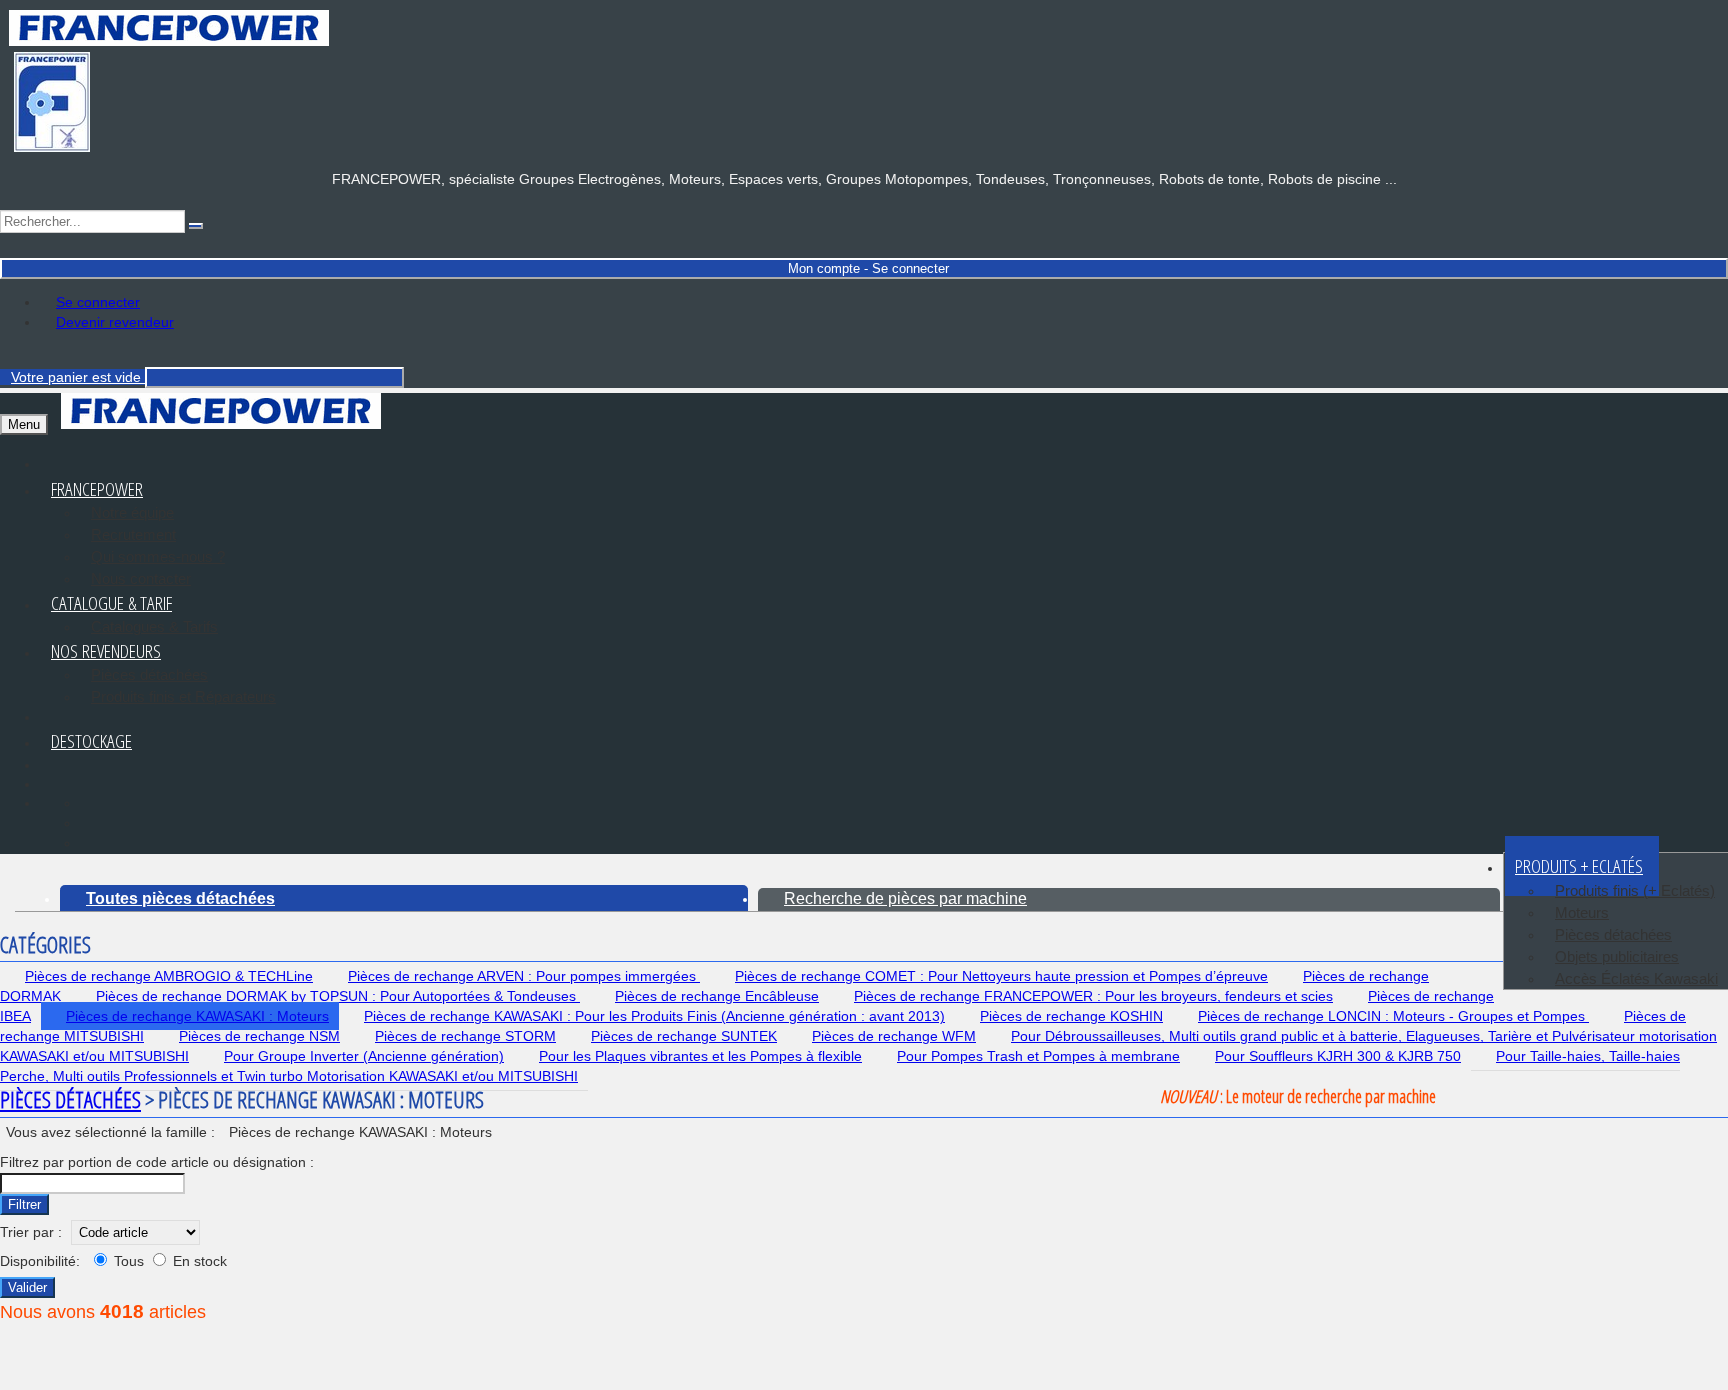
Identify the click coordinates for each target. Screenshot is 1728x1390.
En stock (198, 1261)
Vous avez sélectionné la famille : (112, 1132)
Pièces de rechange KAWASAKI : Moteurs (197, 1016)
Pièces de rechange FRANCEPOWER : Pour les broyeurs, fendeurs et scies (1093, 996)
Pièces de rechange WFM (894, 1036)
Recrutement (133, 534)
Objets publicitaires (1617, 956)
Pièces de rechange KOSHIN (1071, 1016)
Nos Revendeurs (106, 651)
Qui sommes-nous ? (158, 556)
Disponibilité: (40, 1261)
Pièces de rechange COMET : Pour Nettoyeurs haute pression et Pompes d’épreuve (1001, 976)
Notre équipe (132, 512)
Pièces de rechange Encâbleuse (717, 996)
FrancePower (97, 489)
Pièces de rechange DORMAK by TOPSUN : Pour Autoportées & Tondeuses (338, 996)
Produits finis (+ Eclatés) (1635, 890)
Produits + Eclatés (1579, 866)
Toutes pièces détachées (180, 898)
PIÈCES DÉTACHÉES (70, 1099)
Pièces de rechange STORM (465, 1036)
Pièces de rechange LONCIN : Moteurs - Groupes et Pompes (1393, 1016)
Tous (129, 1261)
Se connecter (98, 302)
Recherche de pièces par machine (905, 898)
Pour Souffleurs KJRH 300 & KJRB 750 (1338, 1056)
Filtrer (24, 1204)
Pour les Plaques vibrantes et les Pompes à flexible (700, 1056)
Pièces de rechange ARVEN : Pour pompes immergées (524, 976)
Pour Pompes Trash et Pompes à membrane (1038, 1056)
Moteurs (1582, 912)
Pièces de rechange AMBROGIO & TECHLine (169, 976)
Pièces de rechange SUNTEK (684, 1036)
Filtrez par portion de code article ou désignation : (157, 1162)
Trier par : (31, 1232)
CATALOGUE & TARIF (111, 603)
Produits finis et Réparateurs (183, 696)
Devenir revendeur (115, 322)
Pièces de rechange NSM (259, 1036)
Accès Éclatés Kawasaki (1636, 978)
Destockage (91, 741)
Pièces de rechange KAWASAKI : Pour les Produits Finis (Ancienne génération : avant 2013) (654, 1016)
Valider (27, 1287)
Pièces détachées (149, 674)
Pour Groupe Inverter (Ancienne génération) (364, 1056)
